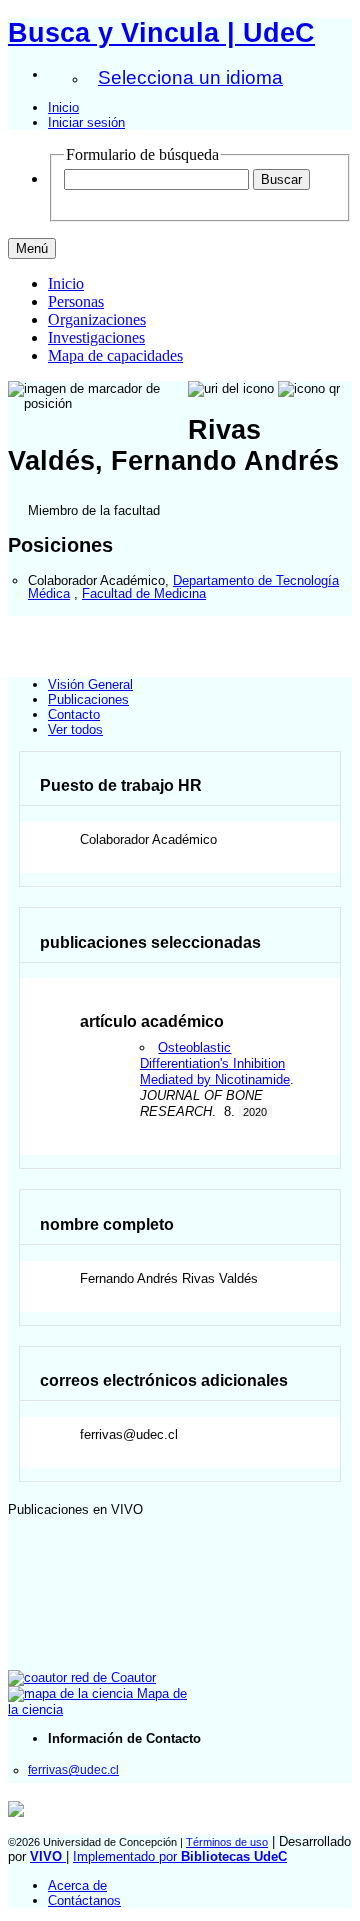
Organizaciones (97, 319)
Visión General (90, 684)
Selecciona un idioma (190, 77)
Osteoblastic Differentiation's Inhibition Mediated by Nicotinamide (215, 1063)
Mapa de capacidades (115, 355)
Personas (76, 301)
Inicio (63, 107)
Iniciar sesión (86, 122)
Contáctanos (84, 1900)
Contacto (74, 714)
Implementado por (180, 1856)
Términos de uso (227, 1842)
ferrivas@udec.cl (73, 1769)
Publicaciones (88, 699)
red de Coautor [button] (111, 1677)
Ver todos (75, 729)
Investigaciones (96, 337)
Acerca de (77, 1885)
